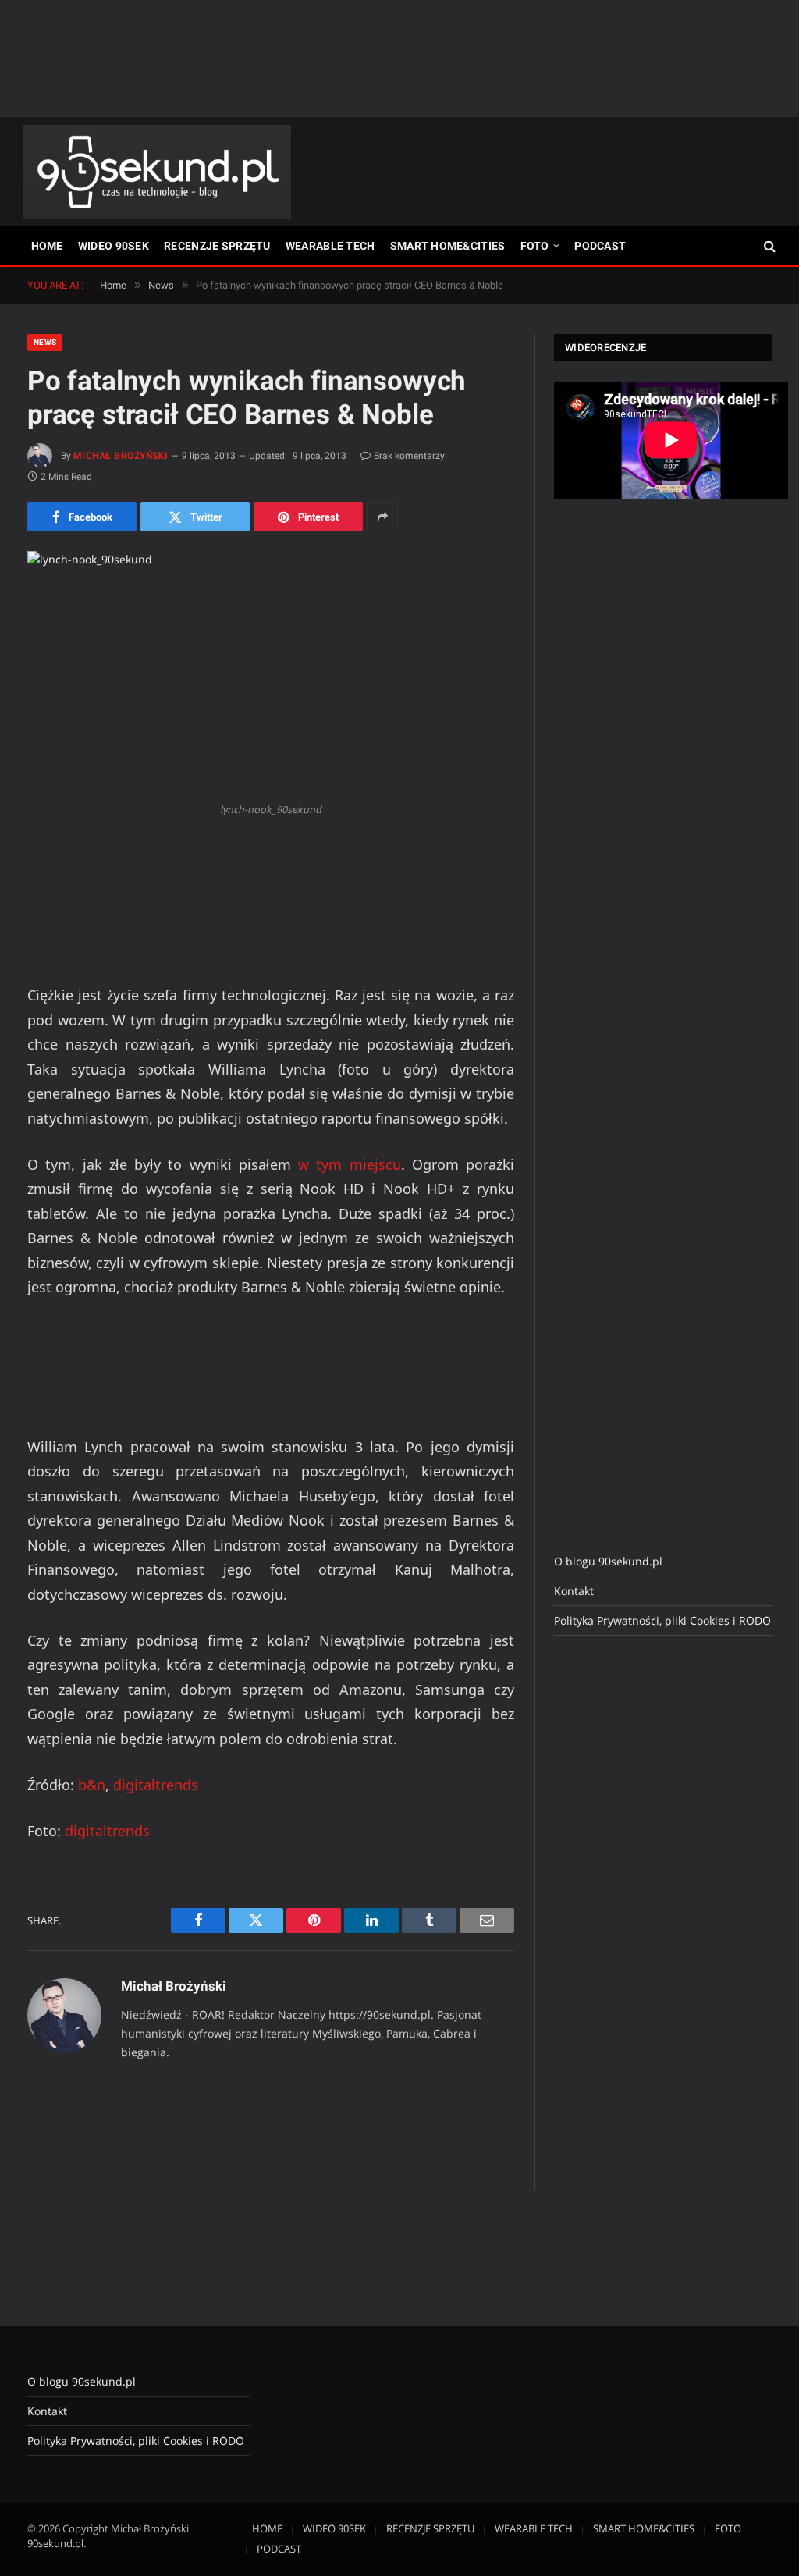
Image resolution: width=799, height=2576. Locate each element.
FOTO (535, 246)
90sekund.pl (55, 2543)
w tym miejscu (350, 1164)
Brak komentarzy (409, 456)
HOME (47, 246)
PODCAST (600, 246)
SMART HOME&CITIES (448, 246)
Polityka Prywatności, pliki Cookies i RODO (662, 1620)
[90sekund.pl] (157, 172)
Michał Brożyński (121, 456)
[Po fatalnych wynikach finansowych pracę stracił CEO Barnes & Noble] (271, 673)
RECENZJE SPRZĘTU (217, 246)
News (45, 342)
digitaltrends (156, 1785)
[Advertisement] (399, 59)
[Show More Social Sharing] (382, 517)
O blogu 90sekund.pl (608, 1561)
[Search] (768, 246)
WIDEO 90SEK (114, 246)
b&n (92, 1785)
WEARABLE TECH (330, 246)
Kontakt (574, 1591)
